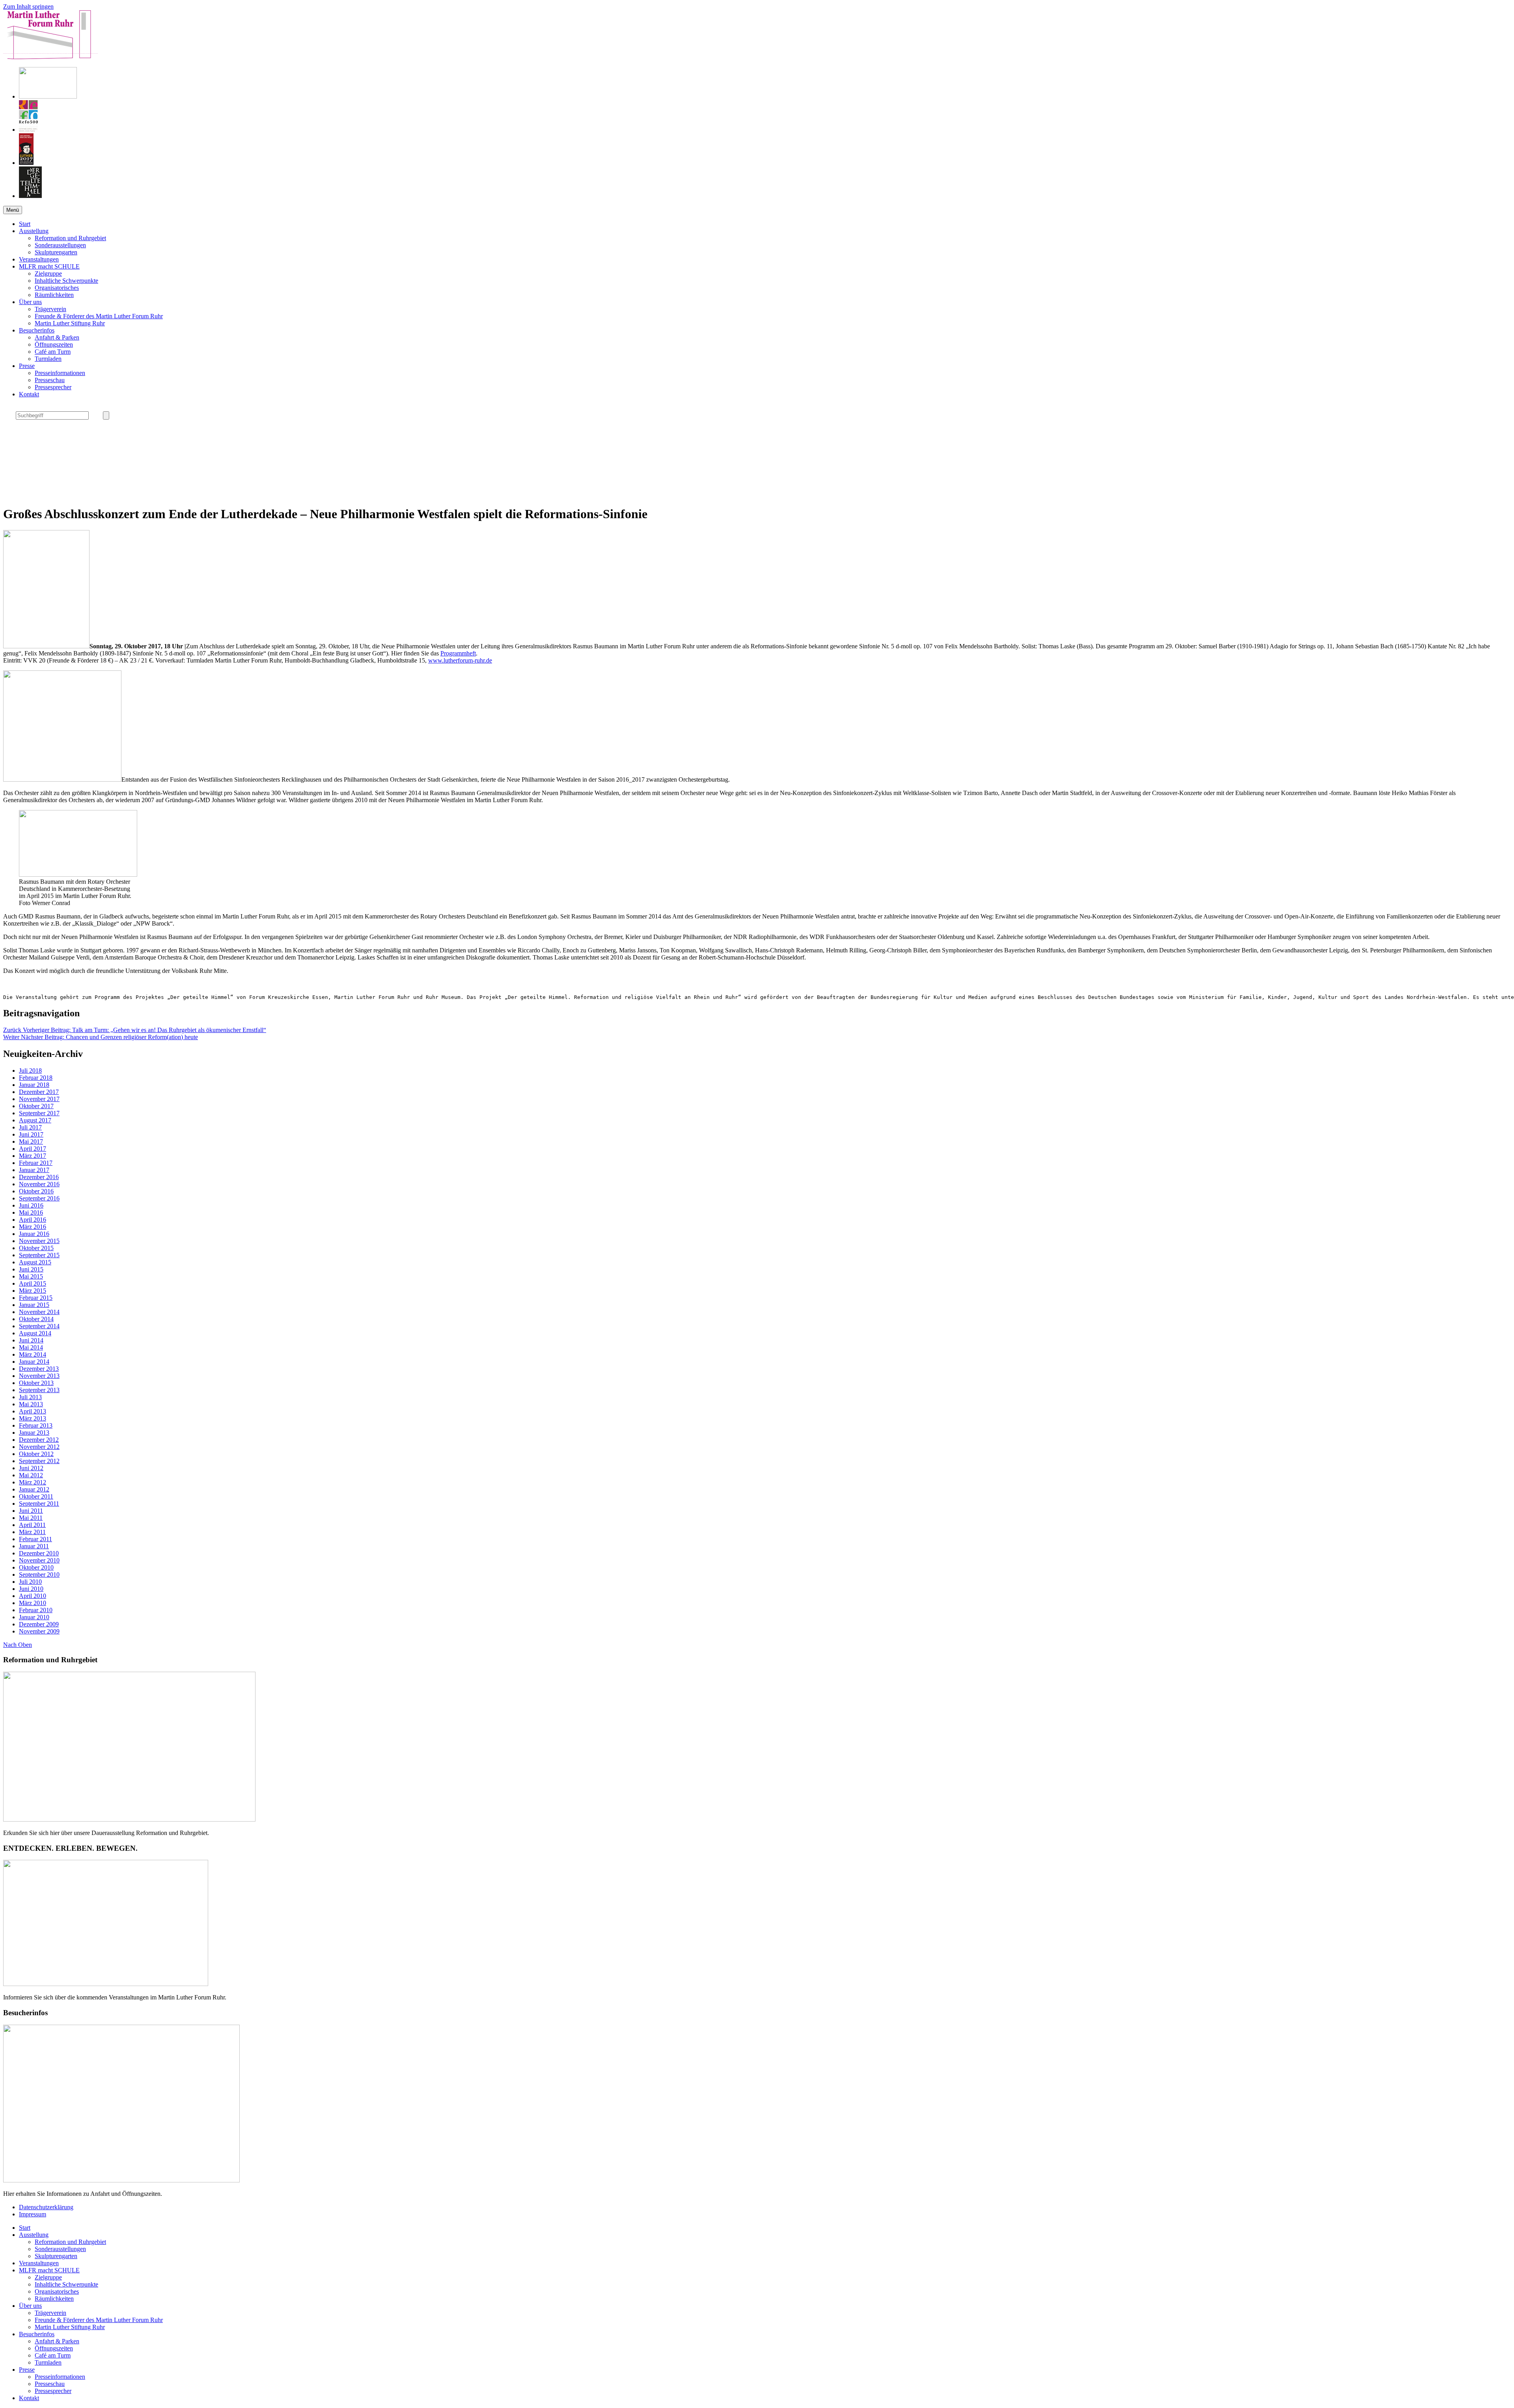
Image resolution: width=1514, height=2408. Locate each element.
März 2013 (33, 1418)
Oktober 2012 (36, 1454)
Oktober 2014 (36, 1319)
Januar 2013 (34, 1433)
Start (25, 224)
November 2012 (39, 1447)
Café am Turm (53, 352)
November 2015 (39, 1241)
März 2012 (33, 1482)
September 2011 (39, 1504)
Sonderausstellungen (60, 245)
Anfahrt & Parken (57, 337)
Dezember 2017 (39, 1092)
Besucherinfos (37, 330)
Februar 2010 (36, 1610)
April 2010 (33, 1596)
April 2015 (33, 1283)
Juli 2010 (30, 1582)
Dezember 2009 (39, 1624)
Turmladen (48, 359)
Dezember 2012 (39, 1440)
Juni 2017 (31, 1134)
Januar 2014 (34, 1362)
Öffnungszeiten (54, 344)
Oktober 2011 (36, 1496)
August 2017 (35, 1120)
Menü (13, 210)
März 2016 (33, 1227)
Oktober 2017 (36, 1106)
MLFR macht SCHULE (49, 266)
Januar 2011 (34, 1546)
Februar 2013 (36, 1425)
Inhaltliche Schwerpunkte (66, 281)
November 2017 (39, 1099)
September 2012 (39, 1461)
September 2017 (39, 1113)
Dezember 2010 (39, 1553)
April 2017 (33, 1149)
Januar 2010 (34, 1617)
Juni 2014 (31, 1340)
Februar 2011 (35, 1539)
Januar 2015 (34, 1305)
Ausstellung (34, 231)
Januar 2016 (34, 1234)
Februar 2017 (36, 1163)
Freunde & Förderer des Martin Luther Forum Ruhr (99, 316)
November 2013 (39, 1376)
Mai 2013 (31, 1404)
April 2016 (33, 1220)
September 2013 (39, 1390)
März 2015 (33, 1291)
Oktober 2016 (36, 1191)
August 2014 (35, 1333)
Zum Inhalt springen (28, 7)
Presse (27, 366)
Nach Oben (18, 1645)
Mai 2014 (31, 1347)
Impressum (33, 2214)
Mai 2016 (31, 1212)
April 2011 (32, 1525)
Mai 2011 (31, 1518)
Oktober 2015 (36, 1248)
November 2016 (39, 1184)
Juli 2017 (30, 1127)
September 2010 (39, 1575)
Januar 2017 (34, 1170)
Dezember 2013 (39, 1369)
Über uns (30, 302)
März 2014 (33, 1354)
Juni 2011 (31, 1511)
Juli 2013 (30, 1397)
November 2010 (39, 1560)
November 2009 (39, 1631)
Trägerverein (50, 309)
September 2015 (39, 1255)
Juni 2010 (31, 1589)
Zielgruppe (48, 273)
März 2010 (33, 1603)
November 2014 (39, 1312)
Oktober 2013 (36, 1383)
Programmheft (458, 653)
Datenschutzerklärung (46, 2207)
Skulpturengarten (56, 252)
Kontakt (29, 394)
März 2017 (33, 1156)
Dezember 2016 (39, 1177)
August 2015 (35, 1262)
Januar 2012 (34, 1489)
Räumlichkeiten (54, 295)
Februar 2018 (36, 1078)
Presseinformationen (60, 373)
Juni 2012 (31, 1468)
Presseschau (50, 380)
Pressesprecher (53, 387)
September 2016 (39, 1198)
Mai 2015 (31, 1276)
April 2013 (33, 1411)
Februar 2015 (36, 1298)
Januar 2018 (34, 1085)
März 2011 (32, 1532)
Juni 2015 (31, 1269)
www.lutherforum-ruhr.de (460, 660)
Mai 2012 (31, 1475)
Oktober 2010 (36, 1567)
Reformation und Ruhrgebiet (70, 238)
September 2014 (39, 1326)
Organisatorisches (57, 288)
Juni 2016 (31, 1205)
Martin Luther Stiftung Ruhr (70, 323)
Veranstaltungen (39, 259)
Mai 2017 (31, 1141)
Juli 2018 (30, 1071)
